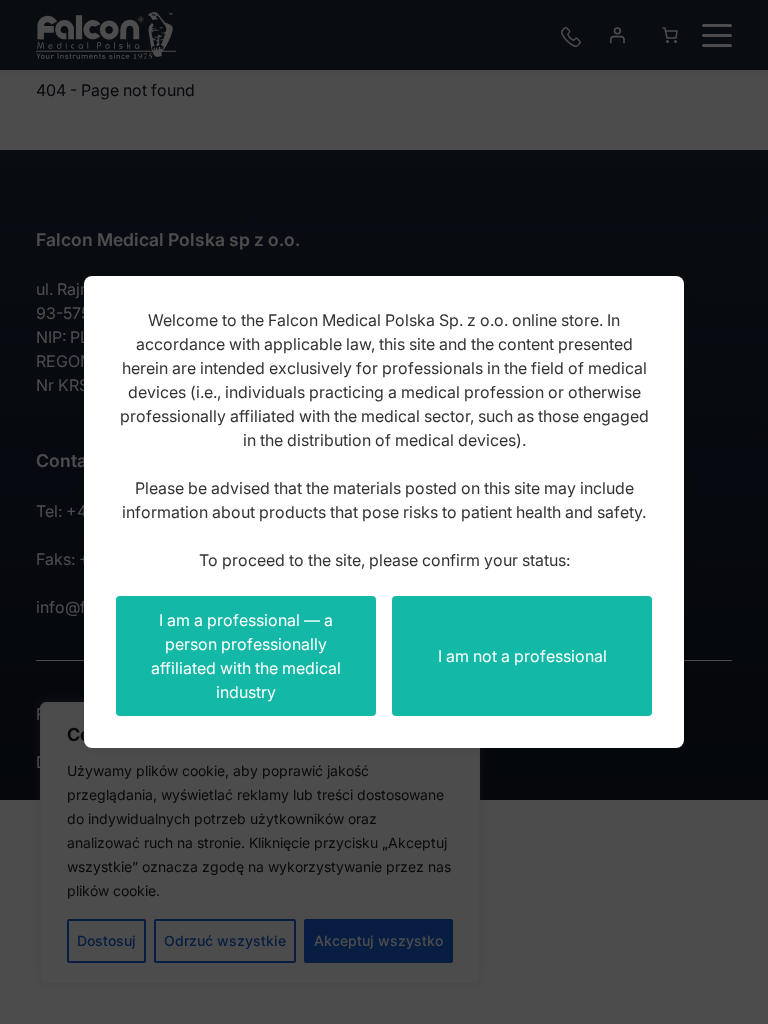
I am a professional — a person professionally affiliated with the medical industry (246, 656)
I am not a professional (522, 656)
